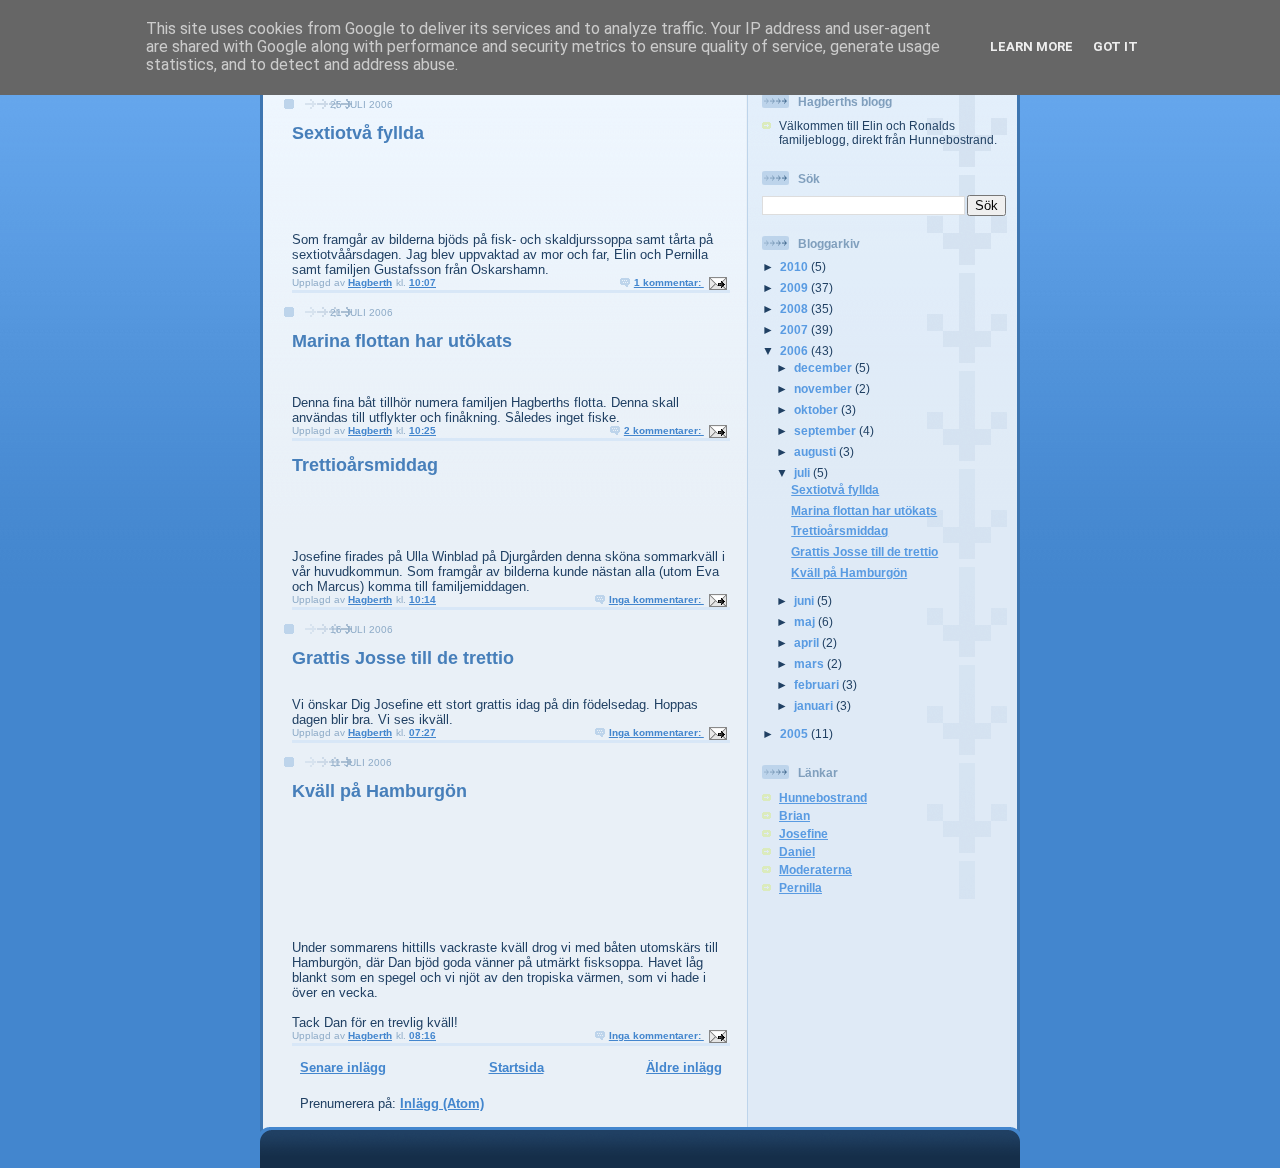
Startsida (516, 1067)
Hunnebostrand (823, 797)
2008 (795, 308)
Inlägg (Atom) (442, 1103)
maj (806, 621)
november (824, 388)
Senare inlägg (343, 1067)
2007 (795, 329)
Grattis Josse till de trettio (403, 658)
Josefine (803, 833)
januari (815, 705)
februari (818, 684)
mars (810, 663)
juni (805, 600)
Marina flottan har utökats (402, 341)
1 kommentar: (669, 282)
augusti (816, 451)
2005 (795, 733)
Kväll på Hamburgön (379, 791)
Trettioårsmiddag (365, 465)
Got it (1115, 46)
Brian (794, 815)
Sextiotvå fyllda (358, 133)
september (826, 430)
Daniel (797, 851)
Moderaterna (815, 869)
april (808, 642)
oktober (817, 409)
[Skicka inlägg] (717, 282)
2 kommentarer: (664, 430)
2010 (795, 266)
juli (803, 472)
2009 (795, 287)
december (824, 367)
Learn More (1031, 46)
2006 (795, 350)
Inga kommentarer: (656, 599)
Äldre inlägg (684, 1067)
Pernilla (800, 887)
